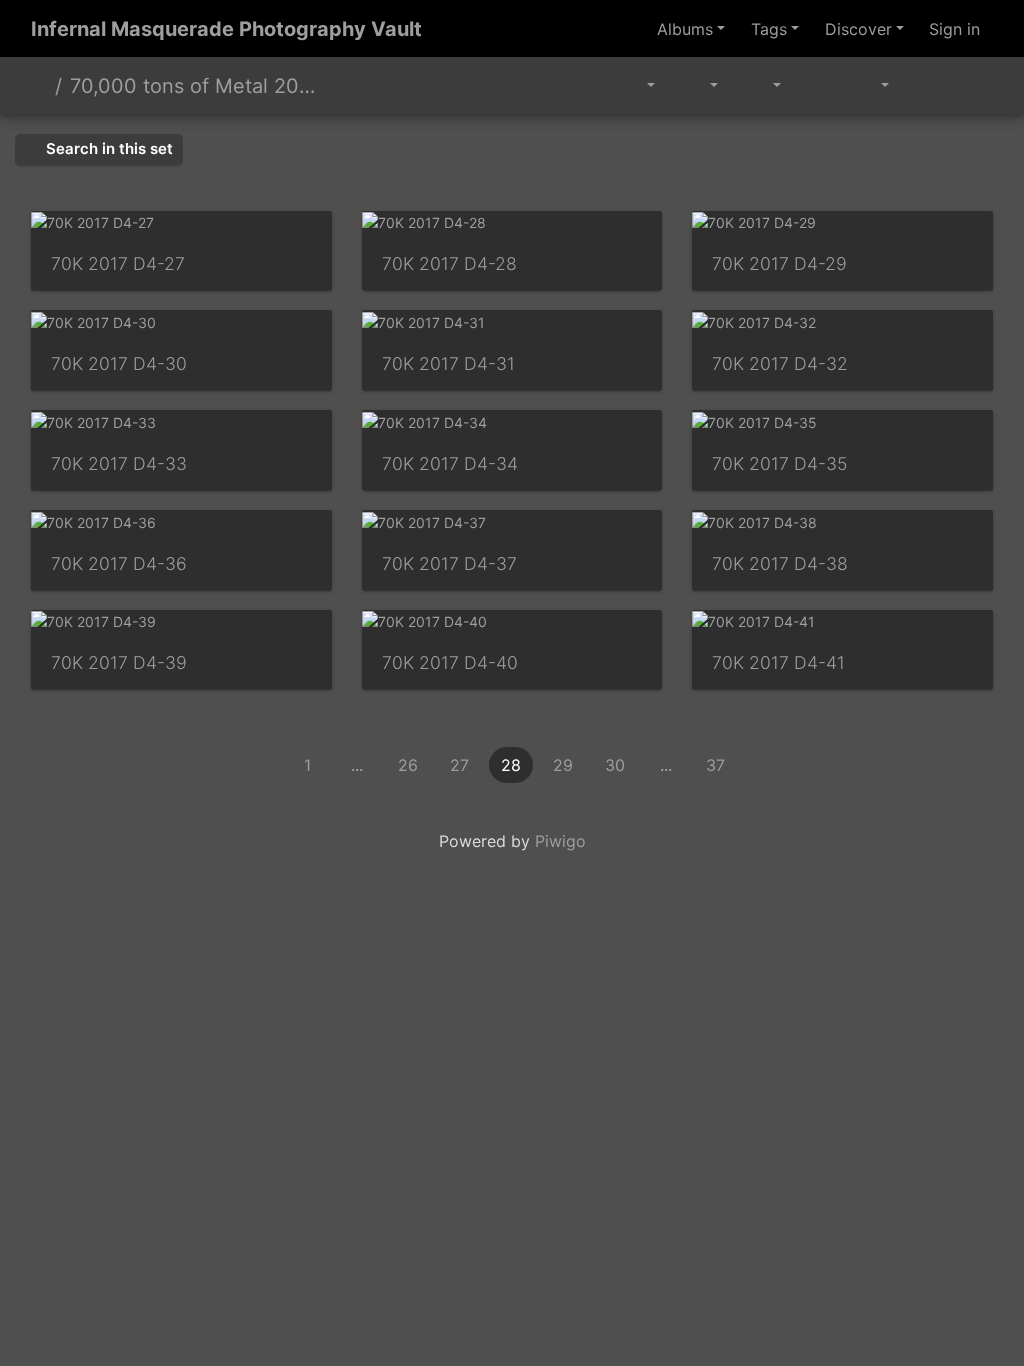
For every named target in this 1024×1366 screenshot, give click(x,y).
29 (563, 765)
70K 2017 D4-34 (450, 463)
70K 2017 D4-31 (448, 363)
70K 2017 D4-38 (780, 563)
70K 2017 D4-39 (119, 662)
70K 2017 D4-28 (449, 263)
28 (511, 765)
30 (615, 765)
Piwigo (560, 841)
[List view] (970, 85)
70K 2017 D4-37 (449, 563)
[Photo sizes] (762, 85)
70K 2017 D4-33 (119, 463)
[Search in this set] (595, 85)
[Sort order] (699, 85)
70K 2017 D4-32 (780, 363)
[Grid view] (925, 85)
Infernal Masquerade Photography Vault (226, 29)
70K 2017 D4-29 (779, 263)
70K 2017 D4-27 (118, 263)
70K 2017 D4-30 (119, 363)
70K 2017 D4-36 (119, 563)
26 (408, 765)
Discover (858, 29)
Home (39, 86)
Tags (769, 29)
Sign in (954, 29)
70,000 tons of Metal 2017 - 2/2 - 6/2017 (193, 86)
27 (459, 765)
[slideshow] (817, 85)
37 (715, 765)
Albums (685, 29)
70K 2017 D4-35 (779, 463)
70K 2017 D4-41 (778, 662)
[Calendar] (870, 85)
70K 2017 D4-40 (450, 662)
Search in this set (107, 148)
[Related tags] (641, 85)
